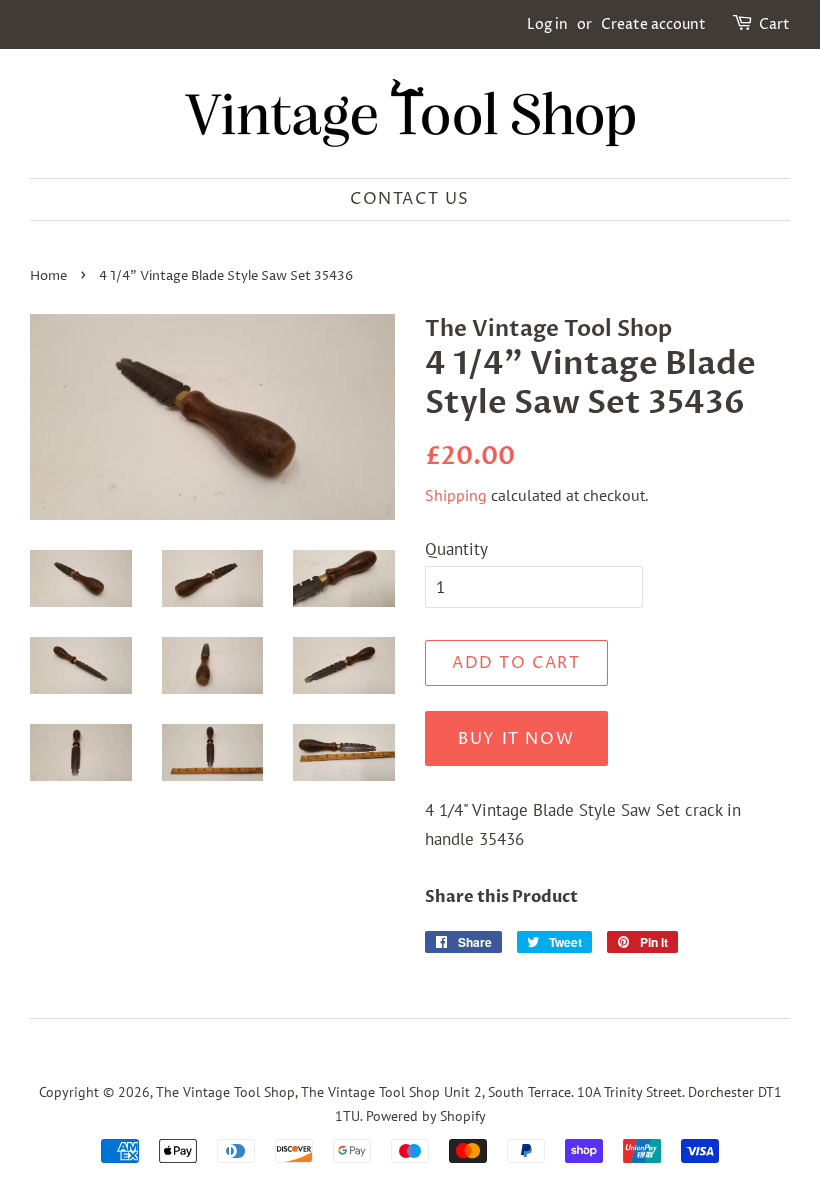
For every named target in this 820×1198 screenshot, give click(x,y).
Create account (653, 24)
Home (48, 276)
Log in (547, 24)
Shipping (456, 495)
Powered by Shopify (426, 1115)
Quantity (456, 549)
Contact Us (410, 199)
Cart (774, 24)
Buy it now (516, 739)
